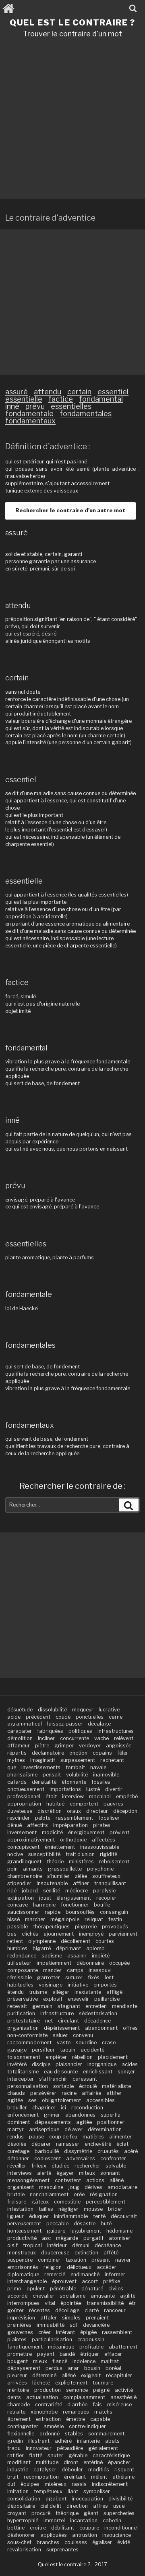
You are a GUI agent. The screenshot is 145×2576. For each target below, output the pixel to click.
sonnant (110, 2173)
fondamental (101, 399)
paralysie (104, 1891)
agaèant (56, 2499)
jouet (45, 1898)
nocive (15, 1854)
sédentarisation (98, 2013)
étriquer (90, 2354)
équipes (30, 2484)
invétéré (17, 2064)
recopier (106, 1898)
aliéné (117, 2180)
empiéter (56, 2057)
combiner (49, 2260)
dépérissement (62, 2028)
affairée (91, 2093)
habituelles (20, 1985)
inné (12, 406)
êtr (132, 2303)
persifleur (43, 2050)
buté (106, 2223)
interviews (20, 2173)
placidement (113, 2057)
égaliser (102, 2542)
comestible (67, 2202)
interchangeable (27, 2281)
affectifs (37, 1825)
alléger (61, 1992)
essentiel (113, 392)
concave (18, 1905)
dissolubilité (52, 1710)
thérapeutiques (51, 1927)
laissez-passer (65, 1724)
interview (73, 1796)
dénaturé (92, 2289)
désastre (85, 2223)
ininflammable (71, 2216)
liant (73, 2491)
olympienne (42, 1941)
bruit (13, 2477)
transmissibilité (105, 2303)
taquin (68, 2050)
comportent (84, 1804)
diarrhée (77, 2404)
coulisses (76, 2542)
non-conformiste (27, 2035)
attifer (114, 2093)
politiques (80, 1731)
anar (73, 2368)
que (12, 1767)
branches (48, 2542)
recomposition (41, 2477)
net (49, 2021)
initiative (78, 1985)
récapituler (119, 2375)
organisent (21, 2187)
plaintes (17, 2339)
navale (98, 1767)
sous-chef (19, 2542)
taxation (76, 2260)
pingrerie (86, 1927)
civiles (116, 2289)
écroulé (88, 2086)
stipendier (19, 1883)
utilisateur (19, 1963)
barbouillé (47, 2151)
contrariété (49, 2404)
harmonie (44, 1905)
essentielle (24, 399)
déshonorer (21, 2535)
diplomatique (23, 2274)
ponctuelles (90, 1717)
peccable (57, 2223)
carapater (20, 1731)
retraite (16, 2412)
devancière (96, 2325)
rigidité (109, 1854)
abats (112, 2441)
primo (14, 2289)
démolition (20, 1738)
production (48, 2390)
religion (53, 2267)
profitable (91, 2347)
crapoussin (91, 2339)
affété (111, 2253)
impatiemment (54, 1963)
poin (12, 1869)
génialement (103, 2448)
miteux (87, 2173)
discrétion (50, 1811)
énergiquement (86, 1832)
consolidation (24, 2499)
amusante (103, 2296)
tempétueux (48, 2491)
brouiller (17, 2108)
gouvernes (20, 2332)
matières (93, 2137)
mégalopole (65, 1919)
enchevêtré (98, 2144)
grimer (52, 2115)
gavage (17, 2050)
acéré (131, 2151)
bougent (18, 2361)
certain (79, 392)
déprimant (68, 1948)
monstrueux (22, 2253)
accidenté (92, 2050)
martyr (16, 2129)
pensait (52, 1775)
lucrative (109, 1710)
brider (115, 2209)
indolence (84, 2361)
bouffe (102, 1905)
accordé (17, 2296)
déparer (41, 2144)
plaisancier (69, 2064)
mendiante (125, 2006)
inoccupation (87, 2499)
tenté (99, 2216)
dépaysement (24, 2368)
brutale (16, 2194)
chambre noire (25, 1876)
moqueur (83, 1710)
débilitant (63, 2528)
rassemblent (117, 2332)
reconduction (87, 2108)
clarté (92, 2310)
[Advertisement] (72, 122)
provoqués (115, 1927)
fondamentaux (30, 421)
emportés (105, 1985)
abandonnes (80, 2115)
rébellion (82, 2057)
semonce (77, 2390)
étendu (16, 1992)
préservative (23, 1999)
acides (130, 2064)
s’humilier (58, 1876)
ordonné (50, 2434)
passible (18, 1927)
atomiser (120, 2238)
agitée (15, 2100)
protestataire (24, 2021)
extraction (48, 2419)
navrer (123, 2260)
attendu (48, 392)
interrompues (23, 2303)
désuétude (20, 1710)
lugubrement (86, 2231)
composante (23, 1970)
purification (21, 2013)
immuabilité (51, 2325)
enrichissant (98, 2072)
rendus (16, 2137)
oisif (12, 2245)
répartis (17, 1753)
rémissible (20, 1977)
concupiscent (23, 1847)
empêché (127, 1796)
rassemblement (74, 1818)
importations (65, 1789)
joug (74, 2187)
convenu (83, 2035)
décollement (76, 1941)
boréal (113, 2368)
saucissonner (23, 1912)
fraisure (17, 2202)
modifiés (99, 2470)
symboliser (97, 2491)
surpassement (78, 1760)
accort (90, 2281)
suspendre (20, 2260)
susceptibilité (44, 1854)
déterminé (44, 2375)
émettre (76, 2419)
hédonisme (119, 2231)
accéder (107, 2267)
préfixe (112, 2281)
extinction (86, 2253)
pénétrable (63, 2289)
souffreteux (106, 1876)
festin (115, 1919)
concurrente (75, 1738)
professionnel (24, 1796)
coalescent (48, 2158)
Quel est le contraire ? (72, 22)
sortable (63, 2086)
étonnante (74, 1782)
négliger (68, 2209)
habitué (55, 1804)
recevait (17, 2006)
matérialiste (116, 2086)
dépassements (53, 2122)
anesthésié (123, 2397)
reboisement (114, 1861)
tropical (32, 2245)
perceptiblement (106, 2202)
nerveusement (24, 2223)
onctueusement (26, 1789)
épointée (71, 2303)
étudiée (60, 2166)
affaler (49, 2318)
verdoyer (90, 1746)
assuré (17, 392)
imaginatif (43, 1760)
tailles (46, 2209)
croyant (17, 2513)
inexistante (88, 1992)
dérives (93, 2187)
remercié (55, 2274)
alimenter (120, 2137)
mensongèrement (28, 2180)
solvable (116, 2166)
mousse (93, 2209)
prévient (119, 1832)
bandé (67, 2354)
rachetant (112, 1760)
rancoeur (115, 2310)
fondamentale (29, 414)
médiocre (77, 1891)
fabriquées (50, 1731)
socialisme (72, 2296)
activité (124, 2390)
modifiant (19, 2462)
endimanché (85, 2274)
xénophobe (44, 2412)
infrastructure (57, 2013)
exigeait (91, 2375)
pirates (102, 1825)
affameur (19, 1746)
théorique (67, 2513)
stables (74, 2434)
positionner (111, 2122)
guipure (56, 2231)
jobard (30, 1891)
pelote (43, 1818)
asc (46, 2238)
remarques (76, 2412)
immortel (54, 2520)
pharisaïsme (22, 1775)
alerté (44, 2173)
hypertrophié (23, 2520)
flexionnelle (21, 2434)
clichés (30, 1934)
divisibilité (120, 2499)
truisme (38, 1992)
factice (61, 399)
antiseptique (44, 2129)
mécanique (61, 2347)
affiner (81, 1883)
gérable (78, 2455)
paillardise (107, 1999)
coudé (63, 1717)
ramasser (68, 2144)
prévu (35, 406)
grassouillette (65, 1869)
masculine (51, 2187)
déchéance (108, 2245)
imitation (18, 2491)
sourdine (86, 2042)
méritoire (18, 2390)
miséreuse (119, 2404)
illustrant (39, 2441)
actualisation (42, 2397)
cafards (17, 1782)
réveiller (17, 2166)
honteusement (24, 2231)
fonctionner (75, 1905)
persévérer (43, 2093)
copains (102, 1753)
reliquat (94, 1919)
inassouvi (100, 1970)
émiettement (60, 1847)
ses (32, 2100)
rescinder (19, 1818)
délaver (74, 2129)
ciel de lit (51, 2506)
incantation (84, 2520)
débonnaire (90, 1963)
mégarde (67, 2238)
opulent (36, 2289)
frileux (39, 2166)
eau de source (61, 2072)
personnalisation (28, 2086)
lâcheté (41, 2383)
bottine (16, 2528)
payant (46, 2354)
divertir (114, 1789)
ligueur (16, 2216)
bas (12, 1934)
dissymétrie (78, 2151)
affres (100, 2506)
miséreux (56, 2484)
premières (19, 2325)
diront (71, 2462)
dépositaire (21, 2506)
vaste (64, 2042)
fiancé (60, 2361)
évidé (124, 2542)
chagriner (44, 2108)
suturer (74, 1977)
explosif (53, 1999)
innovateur (39, 2448)
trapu (14, 2448)
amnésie (54, 2426)
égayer (65, 2173)
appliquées (54, 2535)
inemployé (91, 1934)
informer (115, 2274)
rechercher (87, 2166)
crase (109, 2042)
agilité (128, 2296)
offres (130, 2028)
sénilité (52, 1891)
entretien (96, 2006)
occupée (119, 1963)
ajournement (59, 1934)
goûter (16, 2310)
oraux (74, 1811)
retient (15, 1941)
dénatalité (44, 1782)
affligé (114, 1992)
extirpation (21, 1898)
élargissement (74, 1898)
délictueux (79, 2267)
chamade (19, 2404)
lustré (93, 1789)
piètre (42, 1746)
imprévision (21, 2318)
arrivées (17, 2383)
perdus (54, 2368)
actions (95, 2180)
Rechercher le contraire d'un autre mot (70, 510)
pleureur (17, 2375)
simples (71, 2318)
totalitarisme (23, 2072)
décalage (99, 1724)
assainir (77, 1956)
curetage (18, 2151)
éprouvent (64, 2281)
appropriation (24, 1804)
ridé (12, 1891)
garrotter (49, 1977)
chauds (16, 2093)
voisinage (51, 1985)
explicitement (71, 2383)
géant (91, 2513)
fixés (94, 1977)
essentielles (71, 406)
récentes (39, 2310)
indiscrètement (110, 2484)
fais (97, 2404)
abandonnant (101, 2028)
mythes (16, 1760)
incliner (46, 1738)
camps (75, 1970)
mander (52, 1970)
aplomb (95, 1948)
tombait (75, 1767)
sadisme (52, 1956)
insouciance (117, 2535)
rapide (53, 1912)
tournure (103, 2383)
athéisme (123, 2477)
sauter (55, 2455)
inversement (22, 1832)
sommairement (106, 2434)
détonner (18, 2158)
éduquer (39, 2216)
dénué (14, 1825)
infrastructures (116, 1731)
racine (69, 2093)
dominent (19, 2122)
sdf (74, 2325)
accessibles (100, 2100)
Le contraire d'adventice (50, 218)
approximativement (31, 1840)
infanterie (88, 2441)
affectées (104, 1840)
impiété (101, 1956)
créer (45, 2332)
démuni (81, 2245)
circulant (68, 2021)
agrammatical (25, 1724)
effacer (113, 2354)
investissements (41, 1767)
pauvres (113, 1804)
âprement (19, 2419)
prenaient (97, 2318)
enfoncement (23, 2115)
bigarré (42, 1948)
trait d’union (80, 1854)
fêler (123, 1753)
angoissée (119, 1746)
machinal (100, 1796)
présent (101, 2260)
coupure (89, 2528)
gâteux (40, 2202)
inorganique (102, 2064)
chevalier (43, 2296)
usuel (119, 2506)
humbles (17, 1948)
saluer (60, 2035)
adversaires (81, 2158)
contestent (68, 2180)
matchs (103, 2412)
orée (79, 2194)
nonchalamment (49, 2194)
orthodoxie (73, 1840)
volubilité (77, 1775)
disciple (41, 2064)
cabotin (112, 2520)
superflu (111, 2115)
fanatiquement (25, 2347)
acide (14, 1717)
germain (42, 2006)
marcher (35, 1919)
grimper (64, 1746)
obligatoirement (61, 2100)
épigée (88, 2332)
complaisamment (84, 2397)
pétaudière (70, 2448)
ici (63, 2108)
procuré (41, 2513)
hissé (13, 1919)
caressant (85, 2079)
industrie (18, 2470)
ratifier (16, 2455)
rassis (79, 2484)
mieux (40, 2361)
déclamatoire (48, 1753)
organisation (23, 2028)
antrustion (85, 2535)
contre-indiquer (87, 2426)
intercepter (21, 2079)
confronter (113, 2158)
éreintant (75, 2477)
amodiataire (122, 2187)
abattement (123, 2347)
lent (109, 1977)
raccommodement (29, 2042)
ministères (81, 1861)
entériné (93, 2462)
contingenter (23, 2426)
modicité (52, 1832)
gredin (15, 2441)
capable (100, 2419)
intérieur (57, 2245)
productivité (22, 2238)
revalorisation (24, 2550)
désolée (17, 2144)
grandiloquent (24, 1861)
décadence (97, 2021)
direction (77, 2506)
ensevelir (78, 1999)
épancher (119, 2462)
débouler (72, 2470)
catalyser (45, 2470)
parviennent (123, 1934)
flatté (36, 2455)
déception (125, 1811)
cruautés (108, 2151)
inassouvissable (100, 1847)
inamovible (106, 1775)
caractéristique (111, 2455)
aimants (33, 1869)
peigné (101, 2390)
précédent (38, 1717)
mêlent (99, 2477)
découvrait (124, 2216)
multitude (47, 2462)
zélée (81, 1876)
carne (116, 1717)
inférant (65, 2332)
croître (38, 2528)
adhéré (63, 2441)
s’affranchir (53, 2079)
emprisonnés (23, 2267)
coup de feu (63, 2137)
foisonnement (24, 2057)
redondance (22, 1956)
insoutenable (52, 1883)
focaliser (109, 1818)
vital (50, 2303)
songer (126, 2072)
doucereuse (55, 2253)
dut (11, 2484)
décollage (67, 2310)
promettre (20, 2354)
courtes (105, 1941)
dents (14, 2397)
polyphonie (100, 1869)
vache (101, 1738)
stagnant (69, 2006)
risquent (124, 2470)
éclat (122, 2144)
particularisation (52, 2339)
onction (78, 1753)
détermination (105, 2129)
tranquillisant (110, 1883)
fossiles (101, 1782)
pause (36, 2137)
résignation (104, 2194)
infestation (20, 2209)
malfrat (110, 2361)
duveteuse (20, 1811)
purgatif (93, 2238)
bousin (92, 2368)
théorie (55, 1861)
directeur (97, 1811)
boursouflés (80, 1912)
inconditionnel (121, 2528)
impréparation (70, 1825)
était (51, 1796)
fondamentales (86, 414)
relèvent (124, 1738)
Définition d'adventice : (48, 446)
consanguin (114, 1912)
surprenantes (62, 2550)
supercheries (119, 2513)
